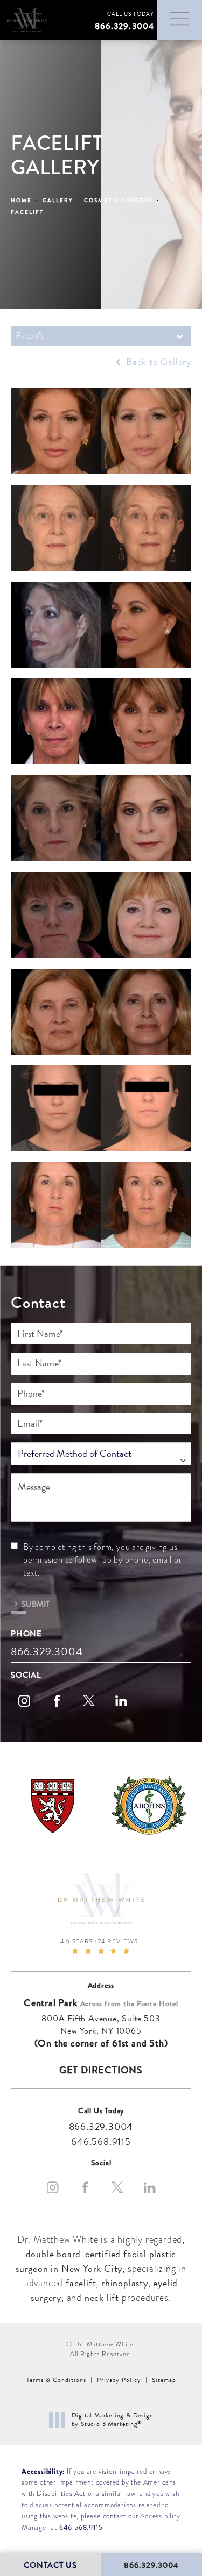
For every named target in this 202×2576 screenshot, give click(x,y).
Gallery (58, 200)
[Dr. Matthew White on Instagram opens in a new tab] (24, 1701)
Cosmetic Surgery (119, 200)
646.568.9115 (81, 2528)
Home (21, 200)
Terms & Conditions (56, 2380)
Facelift (27, 212)
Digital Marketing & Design (112, 2420)
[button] (179, 19)
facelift (81, 2283)
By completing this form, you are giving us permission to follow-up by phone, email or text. (103, 1560)
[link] (121, 20)
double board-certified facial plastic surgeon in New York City (96, 2261)
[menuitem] (24, 1701)
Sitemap (164, 2380)
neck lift (102, 2297)
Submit (36, 1603)
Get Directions (101, 2070)
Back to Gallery (157, 362)
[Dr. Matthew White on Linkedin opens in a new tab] (121, 1701)
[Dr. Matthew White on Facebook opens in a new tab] (57, 1701)
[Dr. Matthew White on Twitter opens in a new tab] (89, 1701)
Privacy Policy (119, 2380)
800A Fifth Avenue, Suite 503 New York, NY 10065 (101, 2025)
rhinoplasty (125, 2283)
